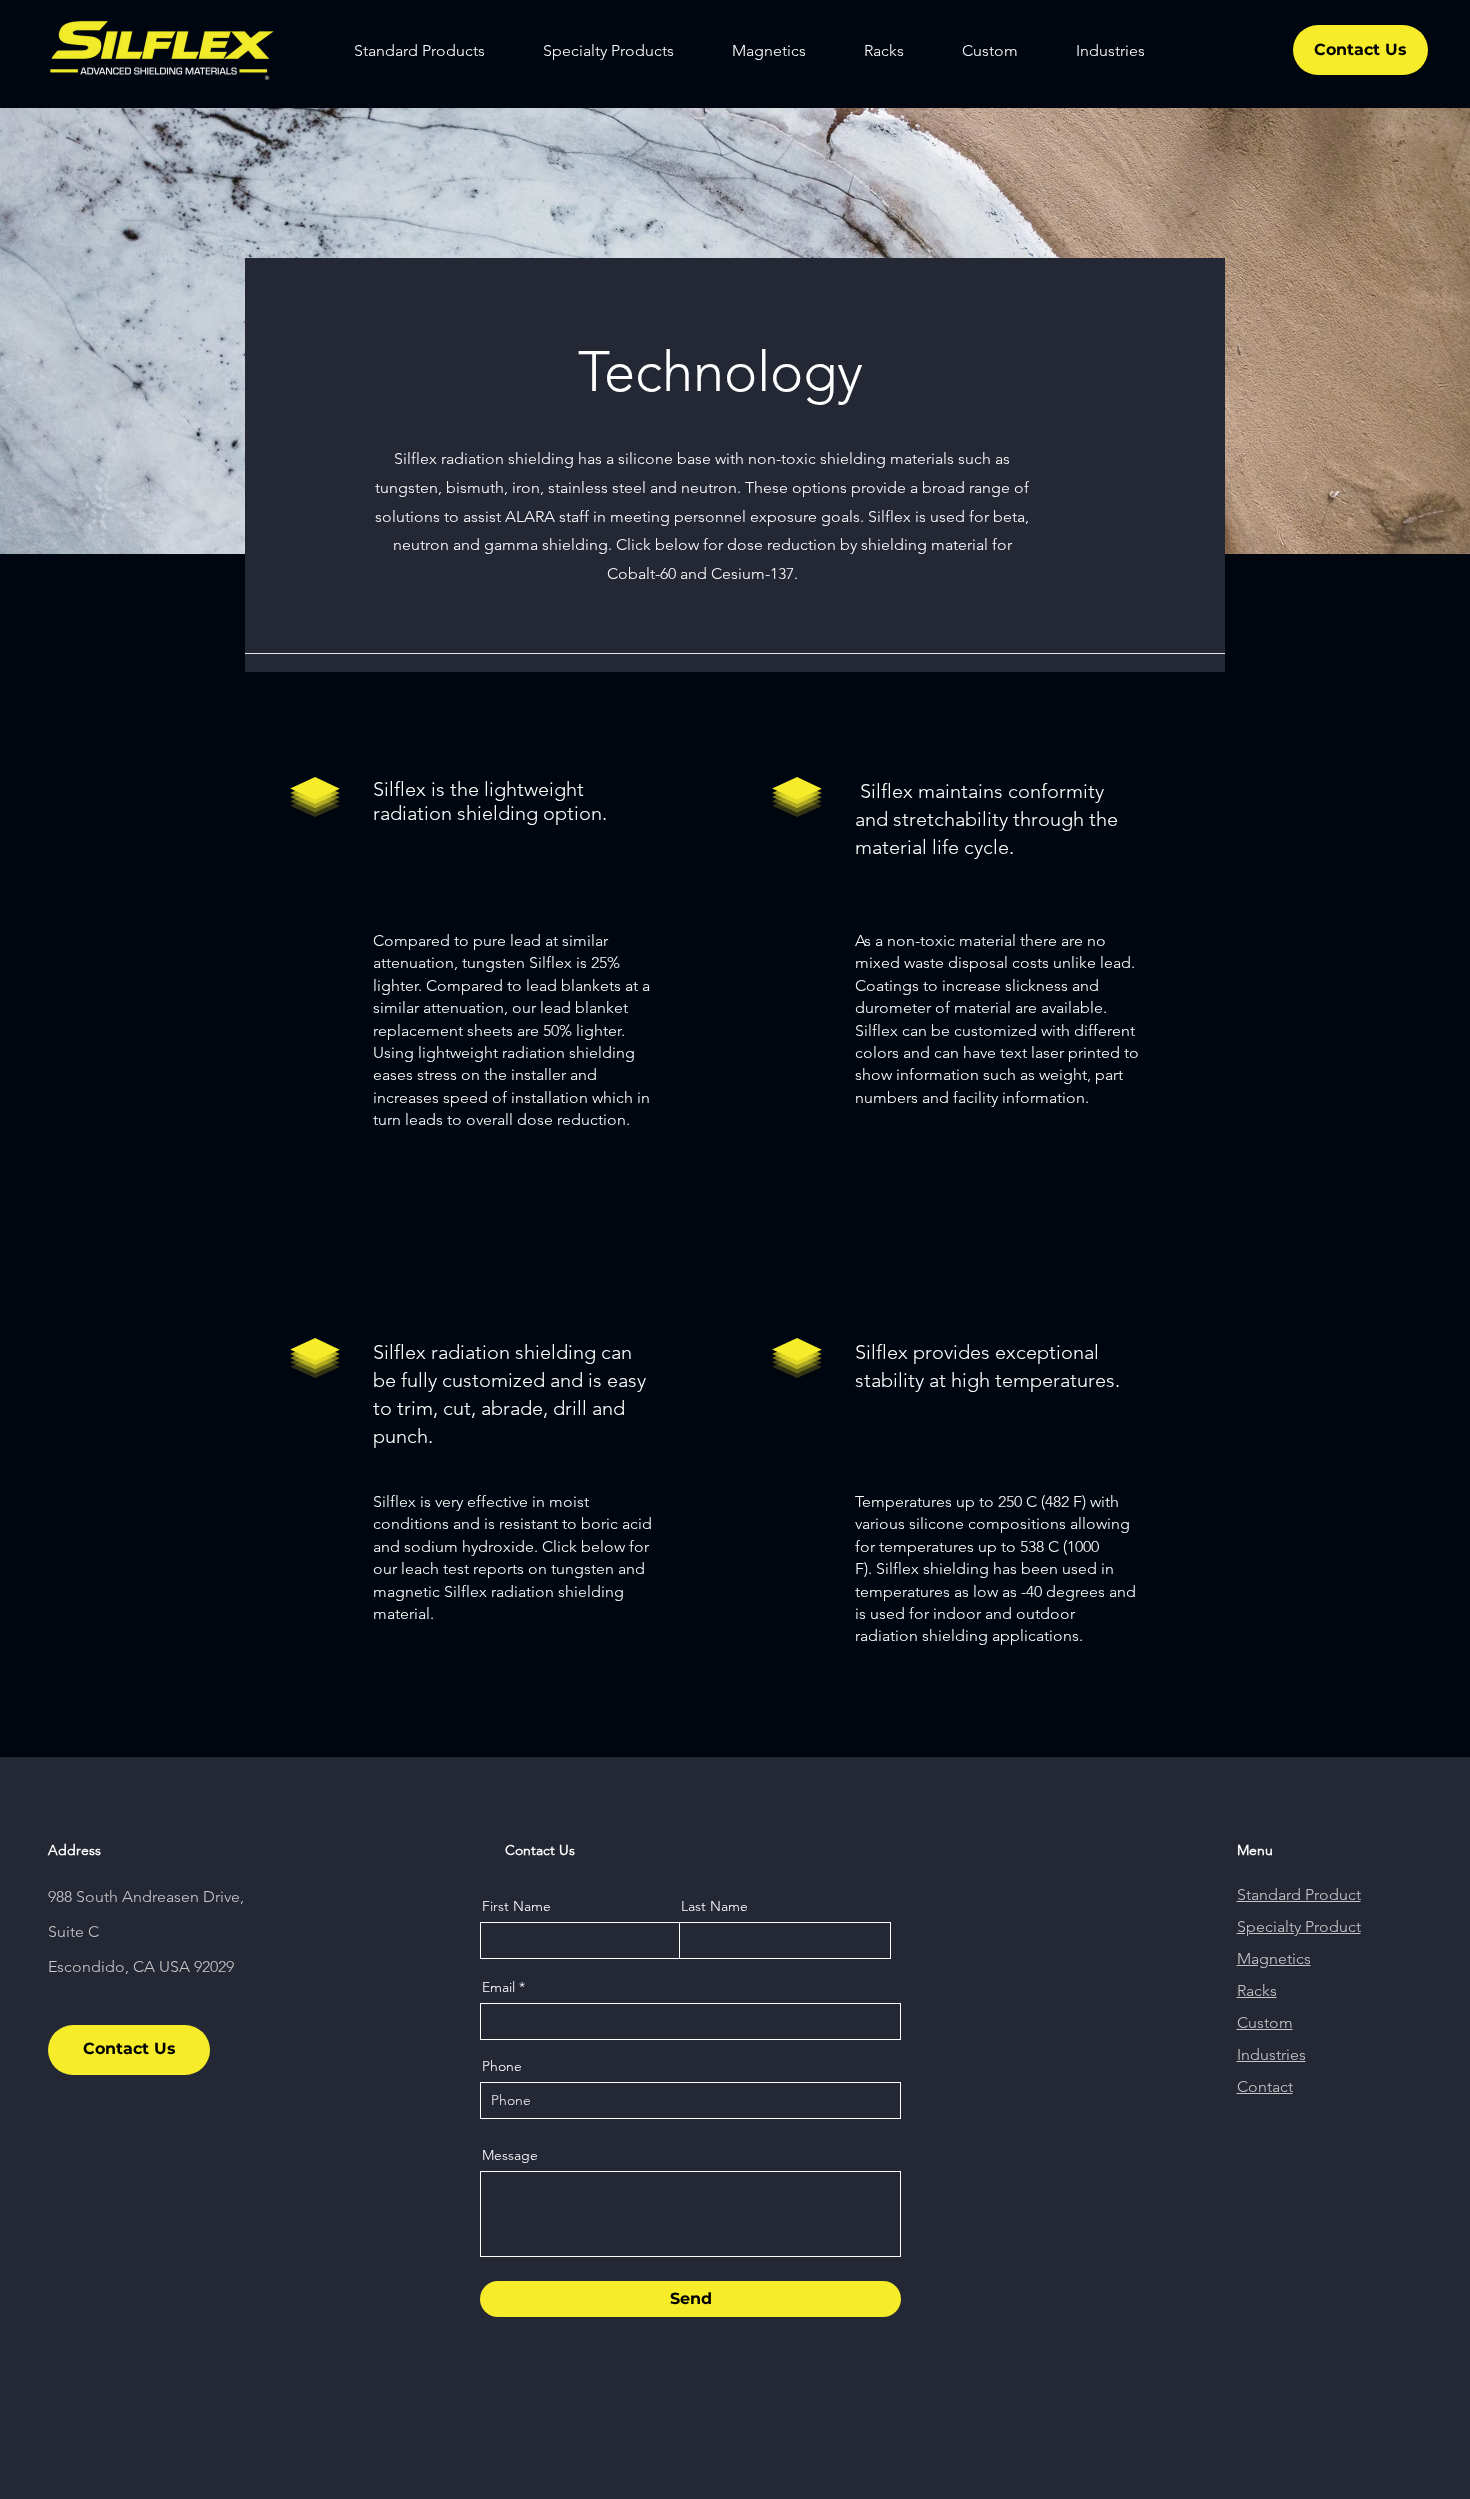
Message (510, 2155)
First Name (516, 1906)
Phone (502, 2066)
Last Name (714, 1906)
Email (498, 1987)
